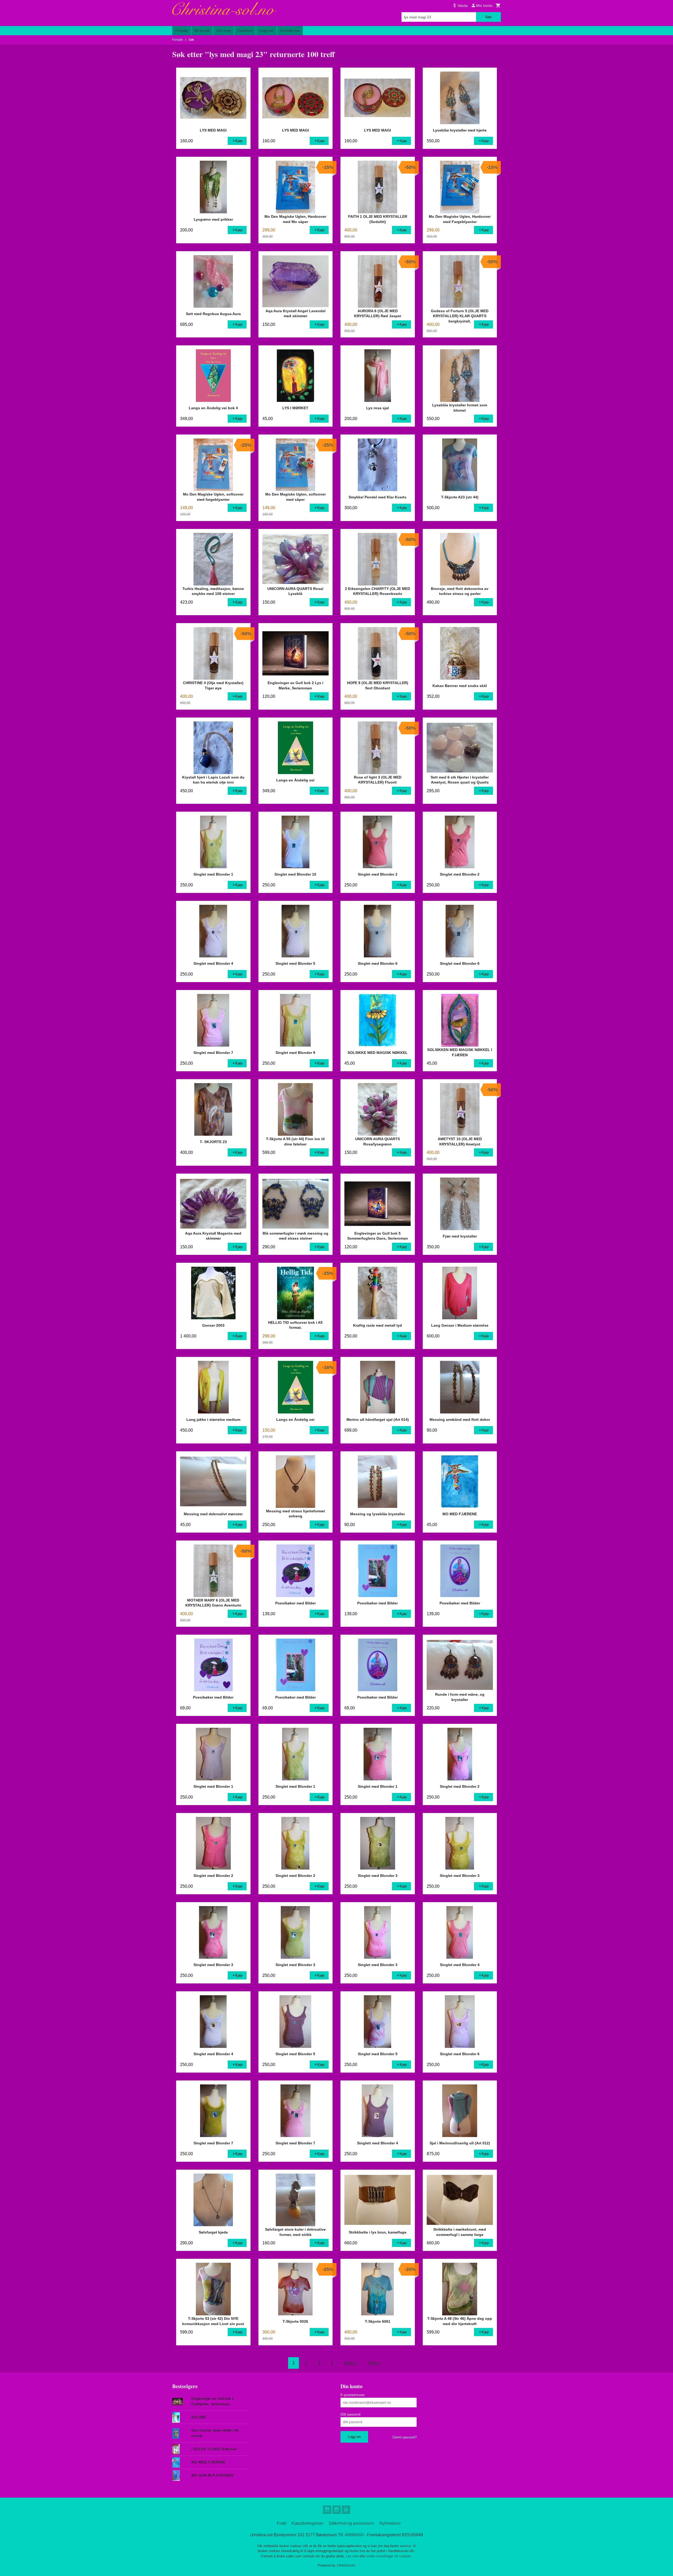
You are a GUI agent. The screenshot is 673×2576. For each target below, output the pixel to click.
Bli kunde (202, 31)
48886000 (354, 2535)
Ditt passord (350, 2414)
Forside (182, 31)
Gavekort (245, 31)
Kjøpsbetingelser (307, 2523)
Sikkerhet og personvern (351, 2523)
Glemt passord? (405, 2437)
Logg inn (266, 31)
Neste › (351, 2363)
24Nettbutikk (346, 2565)
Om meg (224, 31)
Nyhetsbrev (390, 2523)
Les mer (353, 2556)
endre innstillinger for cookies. (389, 2556)
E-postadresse (353, 2395)
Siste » (374, 2363)
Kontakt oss (290, 31)
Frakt (282, 2523)
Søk (488, 17)
